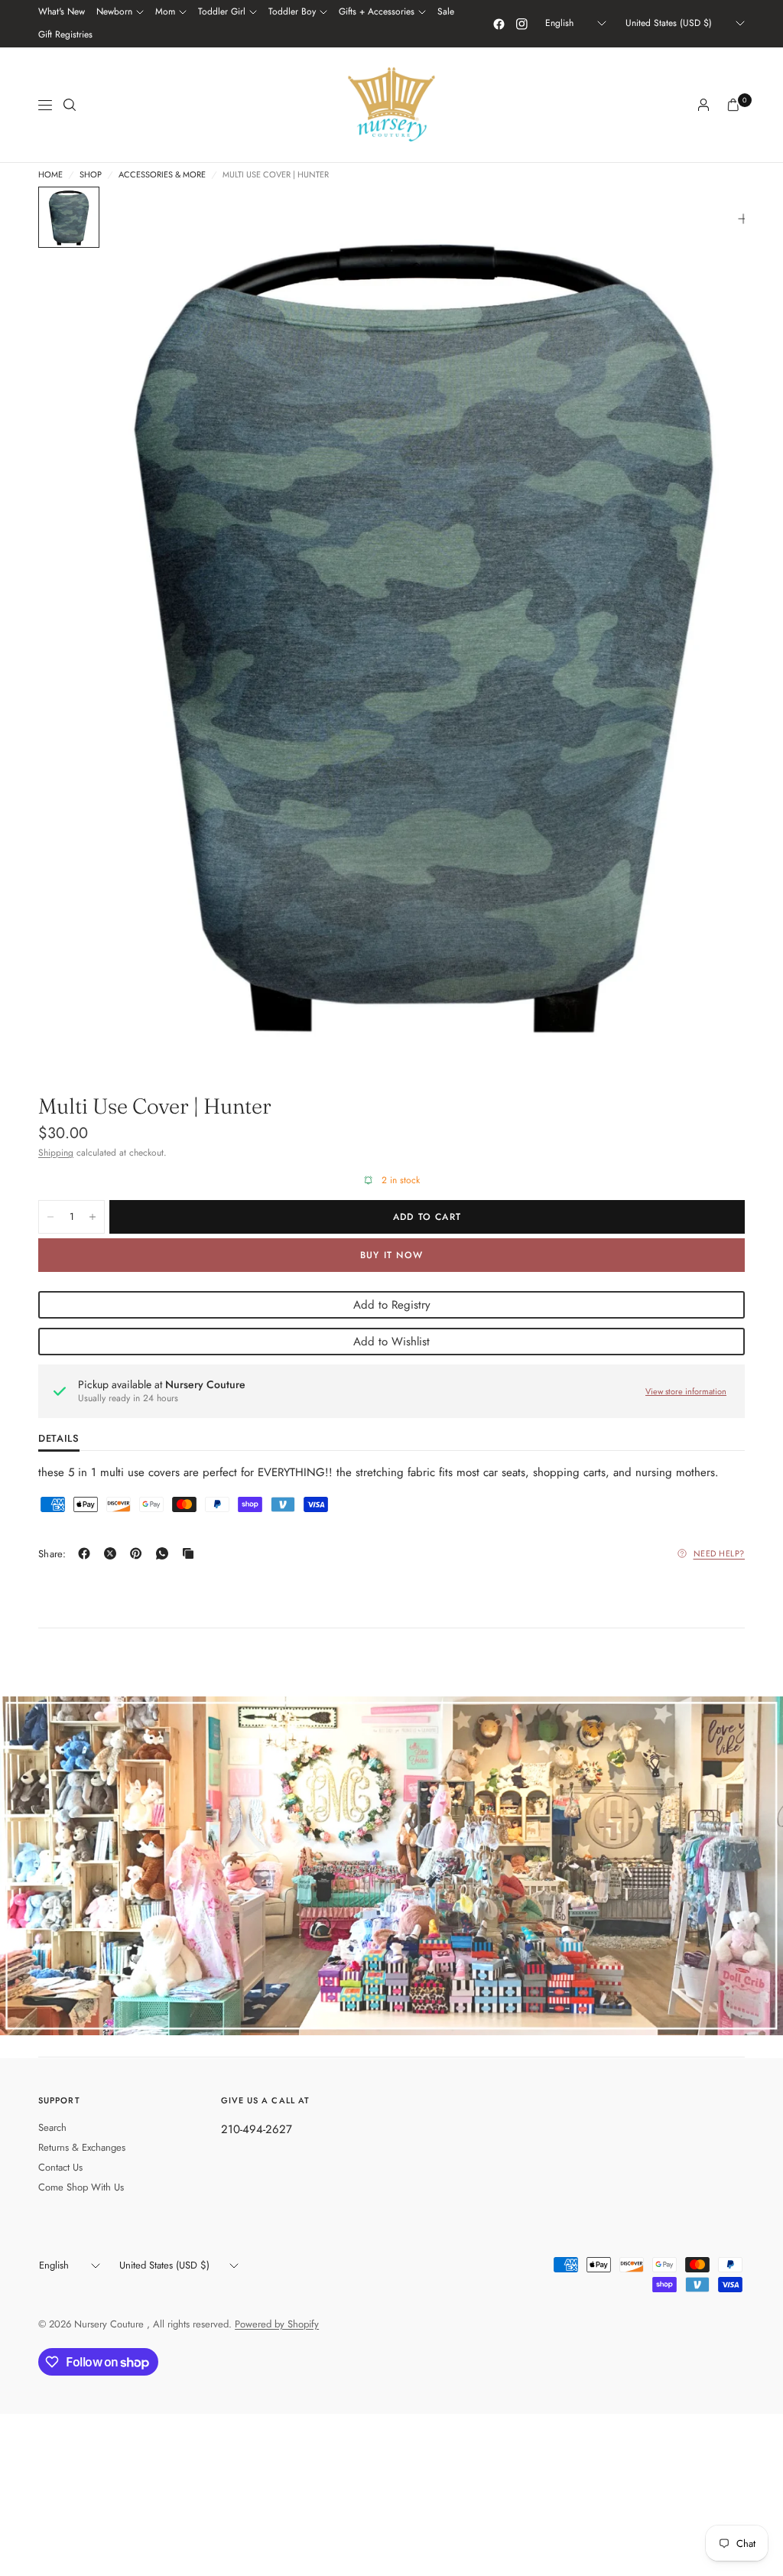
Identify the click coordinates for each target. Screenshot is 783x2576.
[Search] (70, 105)
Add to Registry (392, 1305)
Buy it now (391, 1255)
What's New (62, 11)
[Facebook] (499, 24)
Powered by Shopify (277, 2324)
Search (52, 2127)
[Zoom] (743, 219)
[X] (113, 1553)
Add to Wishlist (391, 1342)
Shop (91, 175)
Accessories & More (162, 175)
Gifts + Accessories (377, 11)
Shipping (56, 1153)
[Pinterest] (139, 1553)
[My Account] (703, 105)
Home (50, 175)
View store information (686, 1391)
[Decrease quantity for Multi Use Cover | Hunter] (50, 1217)
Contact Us (60, 2167)
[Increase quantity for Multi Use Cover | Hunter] (93, 1217)
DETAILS (59, 1439)
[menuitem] (62, 12)
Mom (165, 11)
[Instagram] (521, 24)
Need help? (720, 1553)
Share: (52, 1554)
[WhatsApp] (165, 1553)
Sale (446, 11)
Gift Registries (65, 34)
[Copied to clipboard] (191, 1553)
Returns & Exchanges (82, 2147)
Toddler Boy (292, 11)
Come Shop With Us (81, 2187)
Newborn (114, 11)
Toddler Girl (222, 11)
